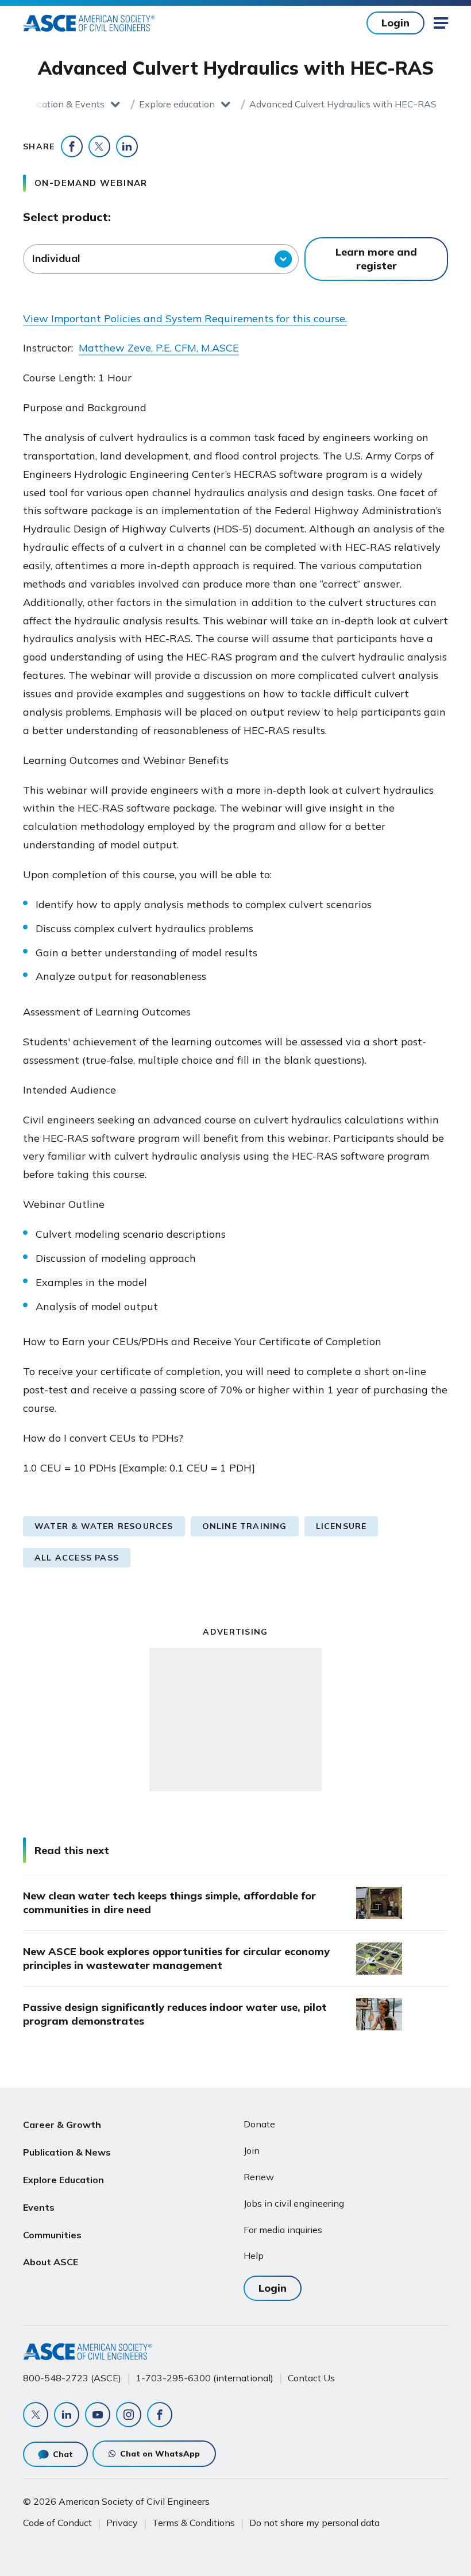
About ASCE (51, 2262)
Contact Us (311, 2378)
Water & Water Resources (104, 1526)
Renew (259, 2177)
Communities (52, 2235)
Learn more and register (376, 259)
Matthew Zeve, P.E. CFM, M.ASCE (159, 348)
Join (252, 2150)
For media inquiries (283, 2230)
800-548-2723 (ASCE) (72, 2378)
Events (39, 2207)
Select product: (67, 217)
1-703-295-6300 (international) (204, 2378)
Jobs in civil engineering (294, 2203)
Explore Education (63, 2180)
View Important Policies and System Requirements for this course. (185, 318)
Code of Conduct (57, 2523)
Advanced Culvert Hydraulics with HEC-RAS (343, 104)
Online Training (245, 1526)
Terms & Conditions (194, 2523)
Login (395, 23)
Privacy (122, 2523)
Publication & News (67, 2152)
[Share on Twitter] (99, 146)
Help (254, 2256)
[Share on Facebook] (72, 146)
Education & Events (63, 104)
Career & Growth (62, 2125)
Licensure (341, 1526)
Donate (259, 2124)
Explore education (177, 104)
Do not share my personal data (314, 2523)
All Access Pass (77, 1558)
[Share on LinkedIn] (127, 146)
